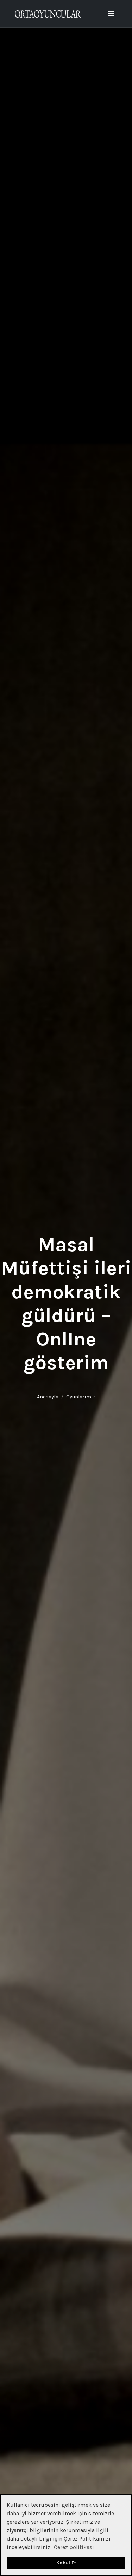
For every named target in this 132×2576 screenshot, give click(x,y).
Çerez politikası (74, 2547)
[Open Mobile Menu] (111, 14)
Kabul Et (66, 2563)
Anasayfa (48, 1397)
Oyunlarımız (81, 1397)
